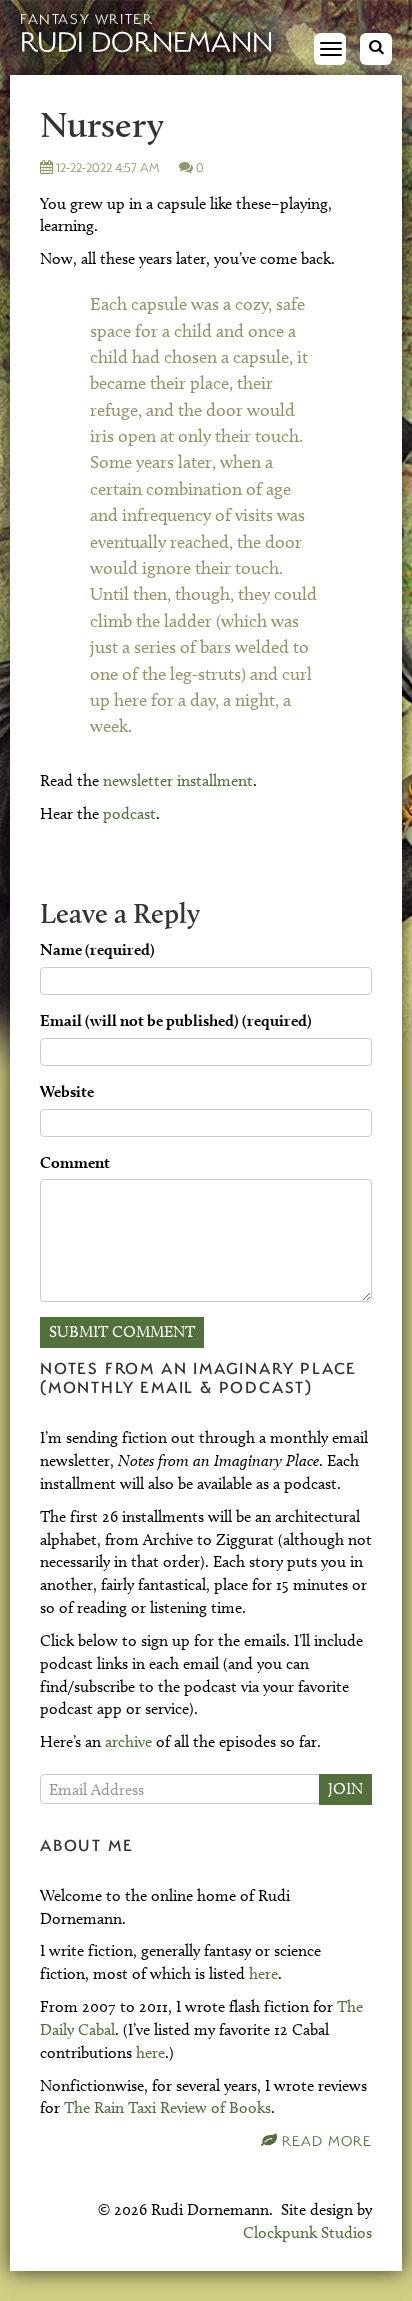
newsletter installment (178, 780)
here (263, 1973)
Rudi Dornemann (146, 40)
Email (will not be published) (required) (176, 1020)
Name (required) (97, 949)
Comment (75, 1162)
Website (67, 1091)
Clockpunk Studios (307, 2232)
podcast (129, 813)
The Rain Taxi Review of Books (167, 2107)
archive (128, 1741)
